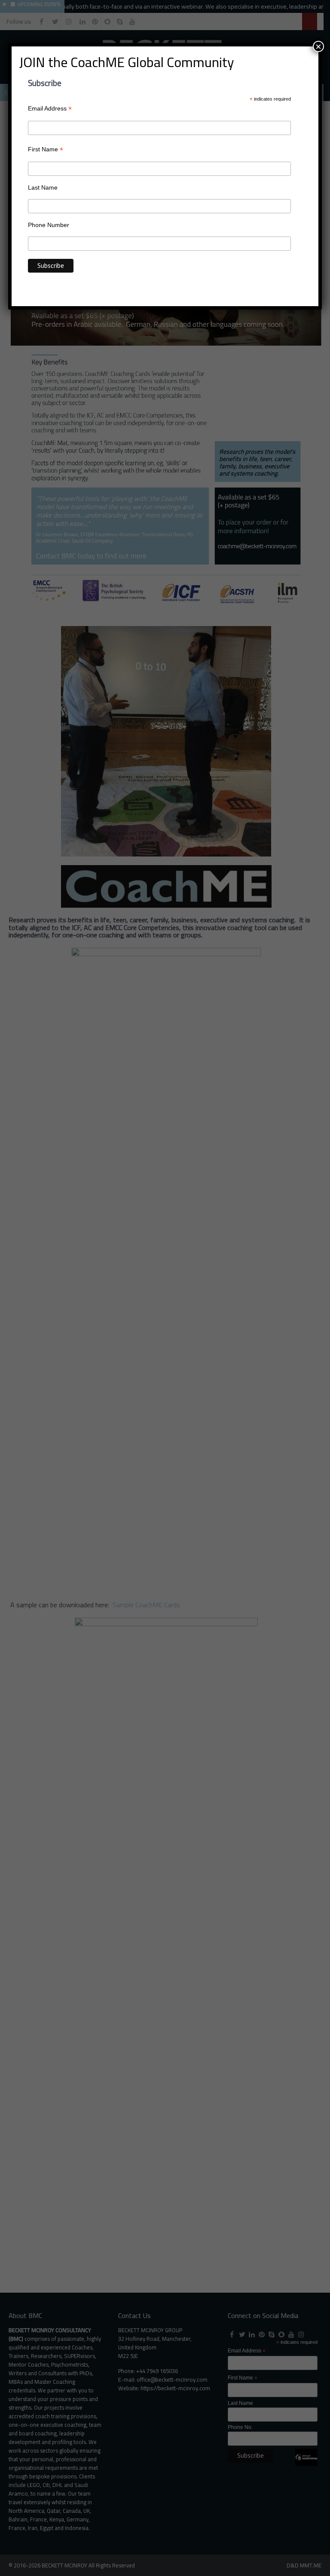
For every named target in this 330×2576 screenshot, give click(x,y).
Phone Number (49, 225)
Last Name (43, 187)
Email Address (50, 109)
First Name (46, 149)
